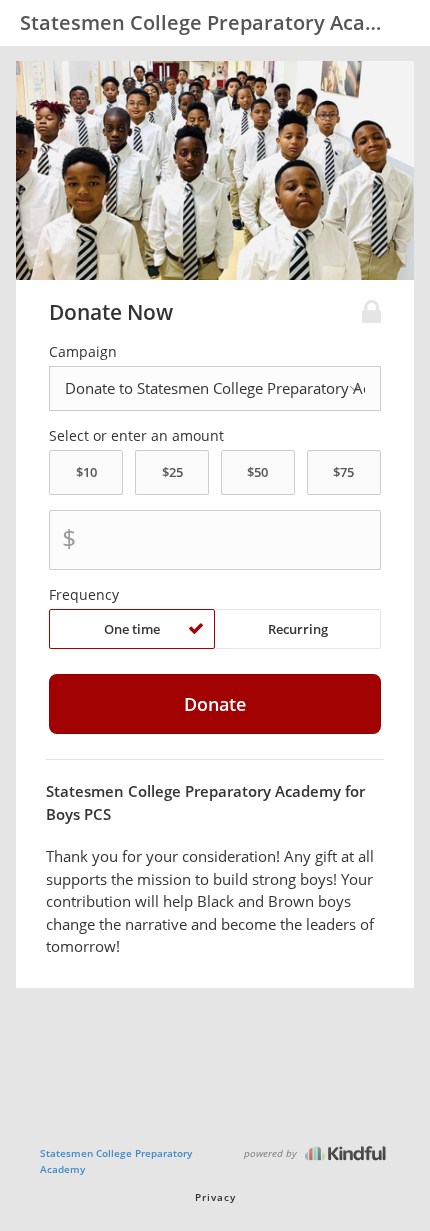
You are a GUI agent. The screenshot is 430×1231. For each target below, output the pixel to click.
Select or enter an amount (136, 436)
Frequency (84, 595)
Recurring (298, 629)
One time (132, 629)
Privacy (215, 1197)
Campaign (83, 352)
